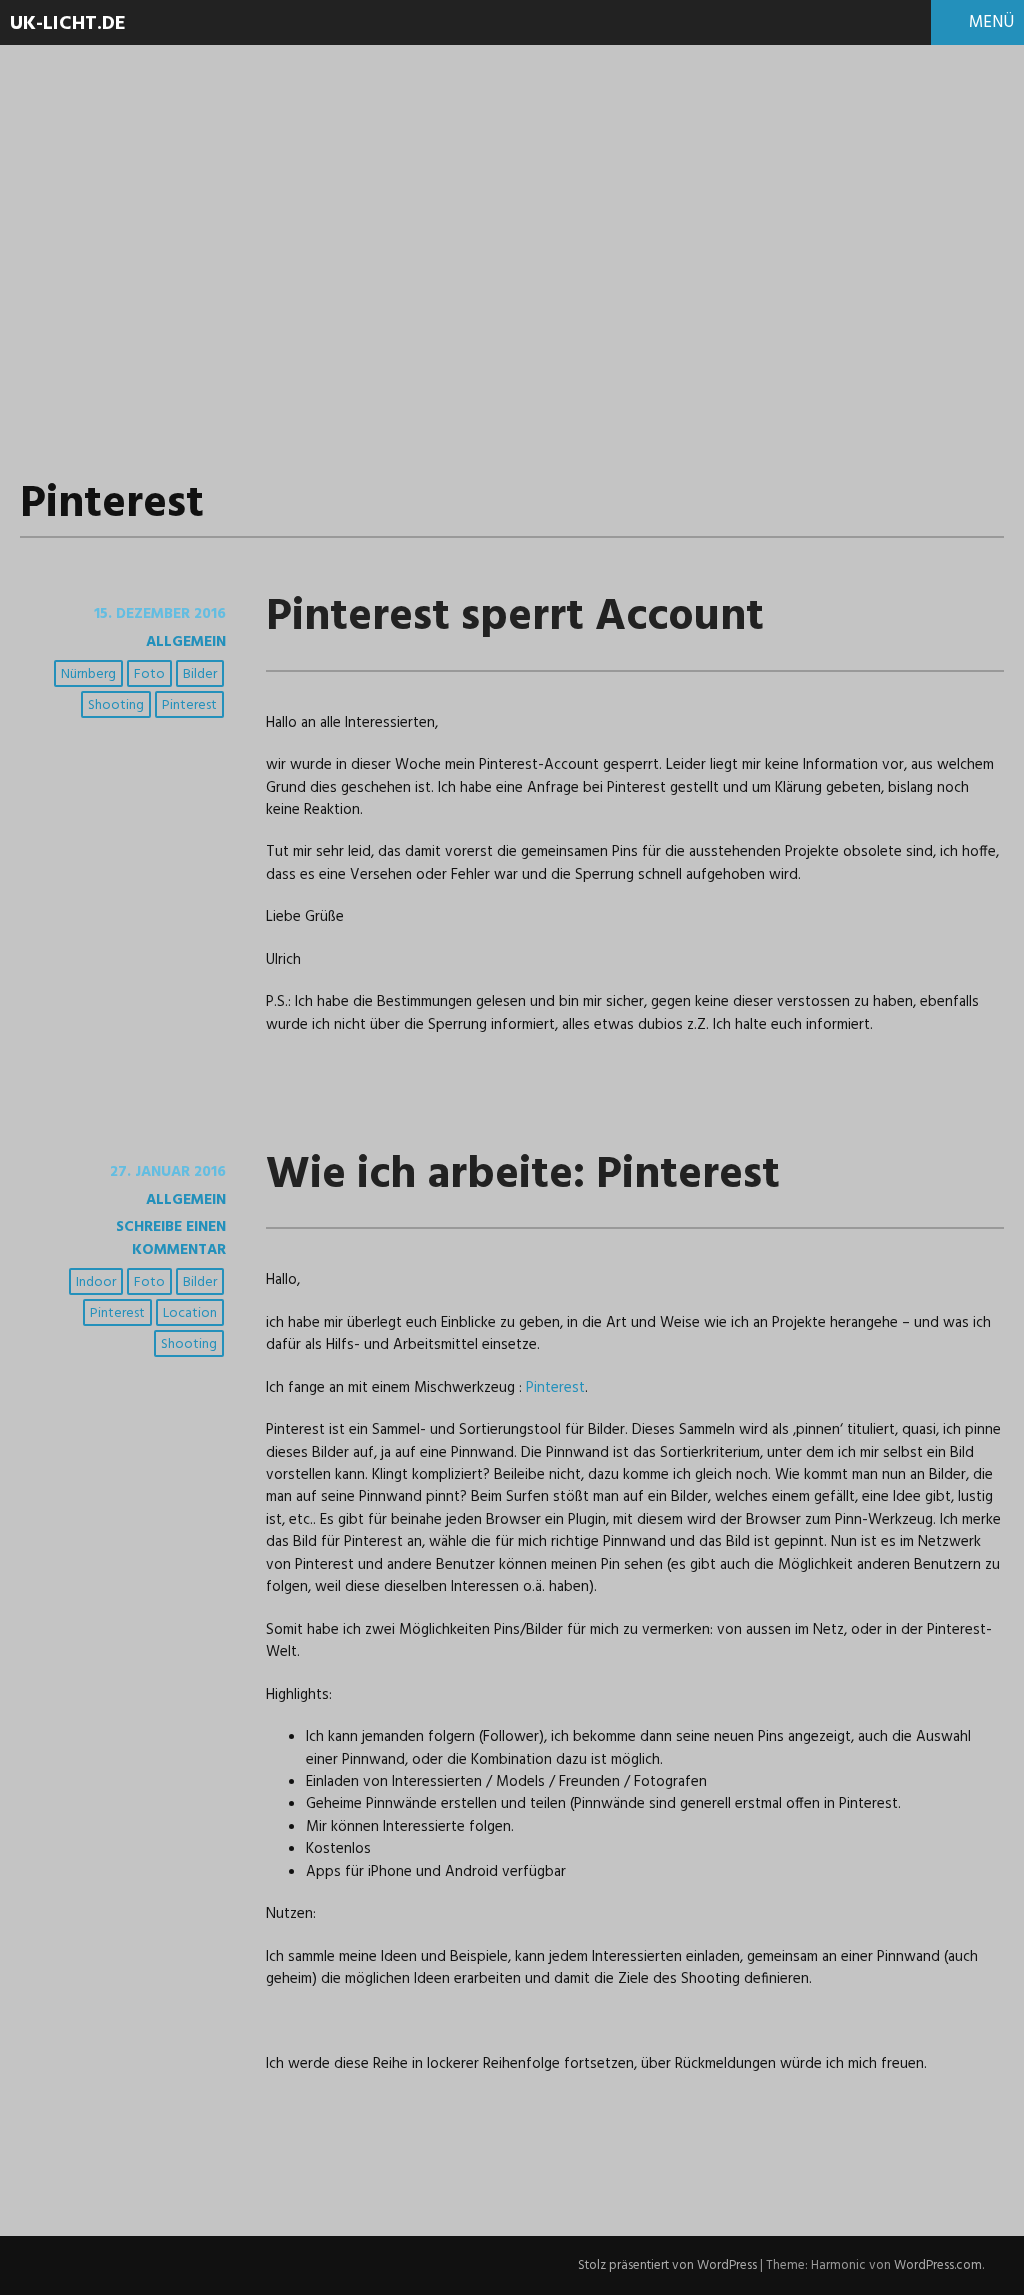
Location (190, 1313)
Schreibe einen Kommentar (171, 1238)
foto (149, 674)
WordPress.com (938, 2265)
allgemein (186, 642)
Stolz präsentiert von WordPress (667, 2265)
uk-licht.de (68, 24)
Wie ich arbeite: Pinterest (523, 1176)
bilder (200, 674)
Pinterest (189, 705)
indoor (96, 1282)
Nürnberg (88, 674)
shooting (116, 705)
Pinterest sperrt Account (515, 618)
